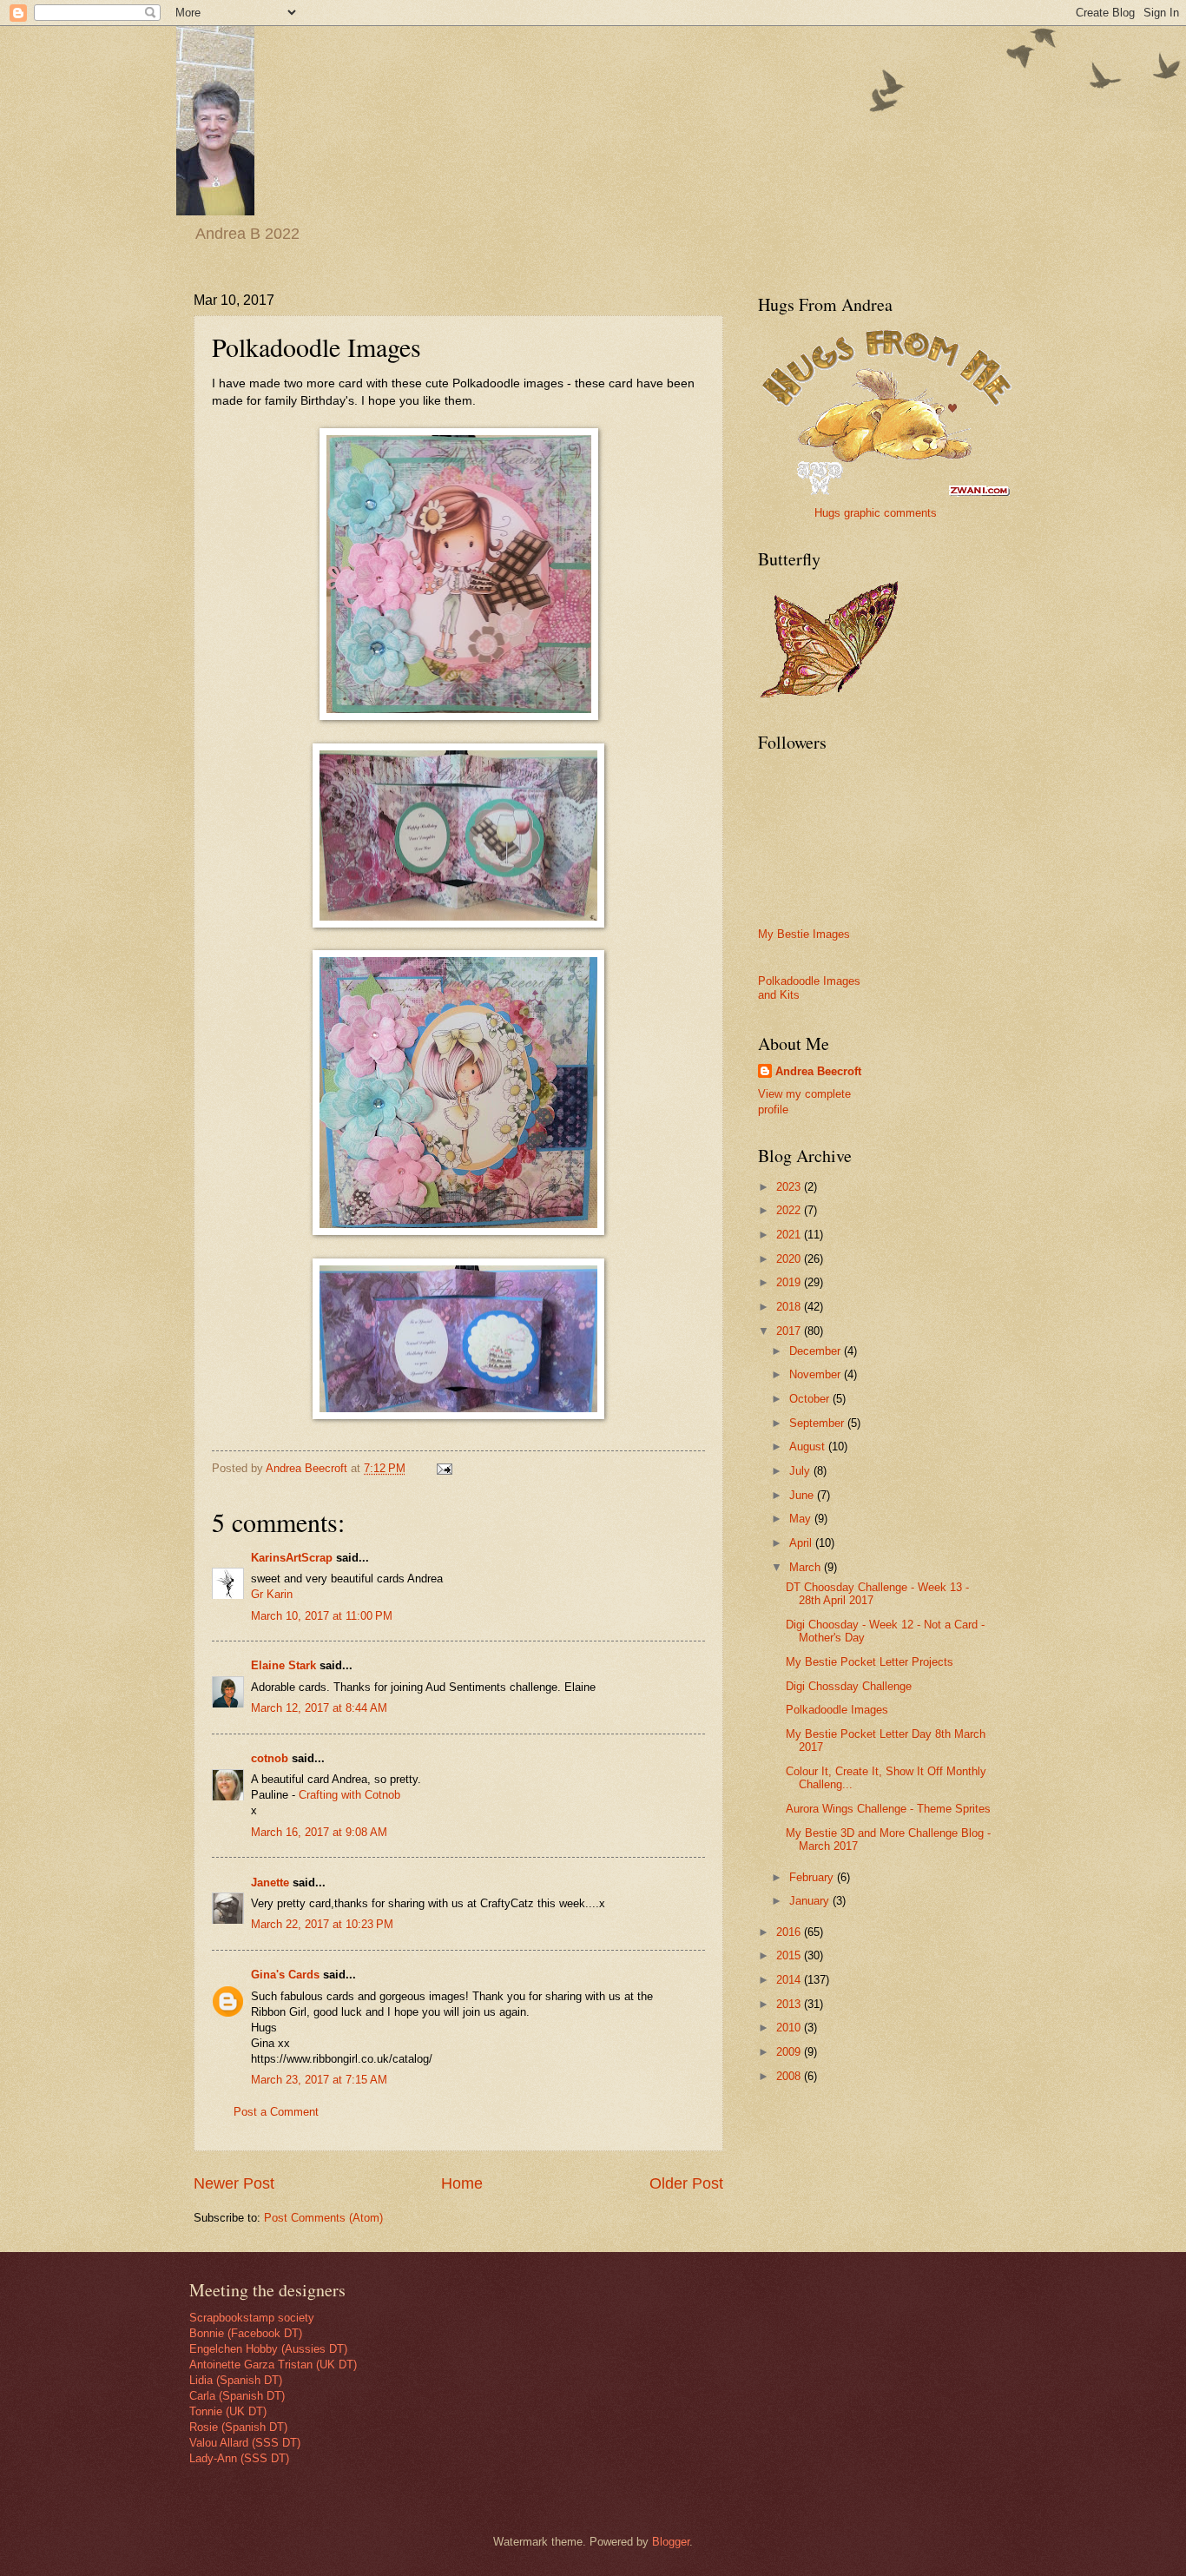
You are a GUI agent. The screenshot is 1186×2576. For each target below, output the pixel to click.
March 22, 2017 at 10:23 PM (322, 1924)
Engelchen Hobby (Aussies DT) (268, 2349)
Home (462, 2183)
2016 (790, 1932)
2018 (790, 1307)
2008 (790, 2076)
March (807, 1567)
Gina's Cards (285, 1975)
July (801, 1471)
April (802, 1543)
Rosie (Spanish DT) (238, 2427)
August (809, 1447)
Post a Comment (276, 2112)
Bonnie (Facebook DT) (246, 2333)
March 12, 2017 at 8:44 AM (319, 1708)
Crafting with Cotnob (349, 1795)
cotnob (270, 1758)
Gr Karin (272, 1594)
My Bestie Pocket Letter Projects (870, 1662)
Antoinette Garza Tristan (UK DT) (273, 2365)
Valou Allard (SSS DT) (245, 2443)
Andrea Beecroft (818, 1071)
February (813, 1877)
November (817, 1374)
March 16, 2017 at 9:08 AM (319, 1832)
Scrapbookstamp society (252, 2318)
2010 (790, 2028)
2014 (790, 1980)
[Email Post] (444, 1468)
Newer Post (234, 2183)
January (811, 1901)
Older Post (686, 2183)
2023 (790, 1187)
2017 (790, 1331)
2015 (790, 1955)
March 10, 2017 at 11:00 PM (322, 1616)
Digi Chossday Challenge (849, 1686)
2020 (790, 1259)
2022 (790, 1210)
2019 (790, 1282)
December (817, 1351)
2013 (790, 2004)
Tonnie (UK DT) (228, 2411)
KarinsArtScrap (292, 1558)
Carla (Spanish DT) (237, 2396)
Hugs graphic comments (876, 513)
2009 (790, 2052)
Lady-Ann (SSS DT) (239, 2458)
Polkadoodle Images (837, 1710)
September (818, 1423)
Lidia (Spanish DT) (236, 2380)
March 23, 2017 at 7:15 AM (319, 2080)
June (803, 1495)
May (802, 1519)
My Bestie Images (804, 934)
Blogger (671, 2542)
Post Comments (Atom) (323, 2218)
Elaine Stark (283, 1665)
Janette (270, 1882)
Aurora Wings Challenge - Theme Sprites (888, 1809)
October (811, 1399)
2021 (790, 1235)
